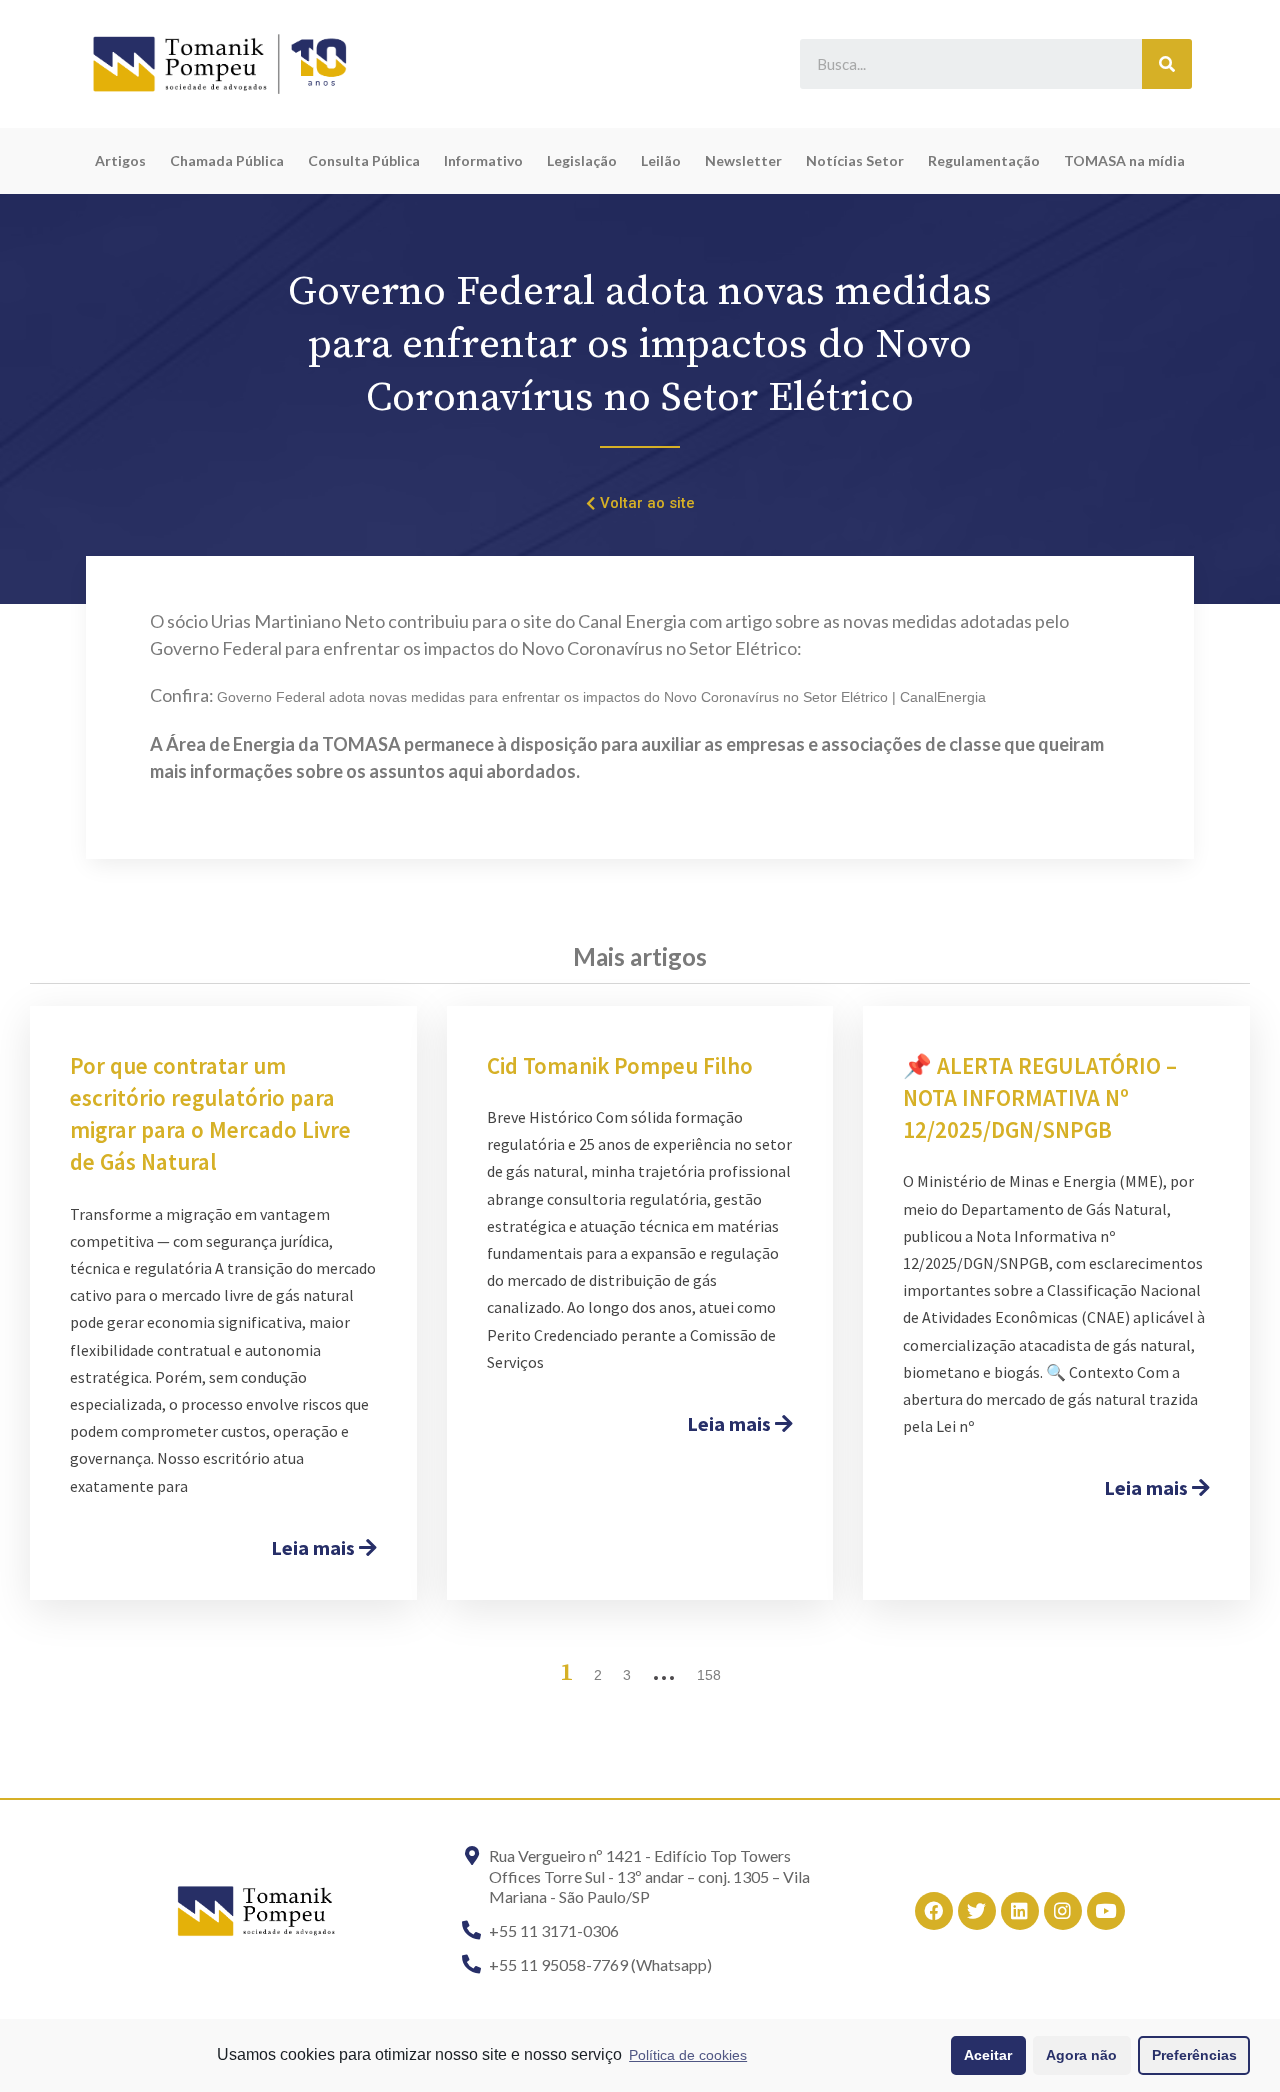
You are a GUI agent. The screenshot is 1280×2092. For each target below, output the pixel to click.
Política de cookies (688, 2055)
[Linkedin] (1020, 1911)
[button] (640, 504)
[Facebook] (934, 1911)
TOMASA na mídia (1124, 160)
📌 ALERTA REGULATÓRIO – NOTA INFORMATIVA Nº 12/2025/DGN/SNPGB (1040, 1097)
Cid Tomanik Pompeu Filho (620, 1065)
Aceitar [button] (988, 2055)
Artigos (120, 160)
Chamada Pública (227, 160)
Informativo (483, 160)
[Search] (1167, 64)
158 (709, 1675)
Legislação (582, 160)
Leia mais (315, 1547)
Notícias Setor (855, 160)
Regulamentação (984, 160)
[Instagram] (1063, 1911)
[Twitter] (977, 1911)
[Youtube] (1106, 1911)
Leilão (661, 160)
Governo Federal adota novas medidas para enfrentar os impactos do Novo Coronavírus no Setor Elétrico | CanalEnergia (601, 697)
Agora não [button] (1081, 2055)
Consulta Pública (364, 160)
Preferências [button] (1194, 2055)
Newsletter (743, 160)
